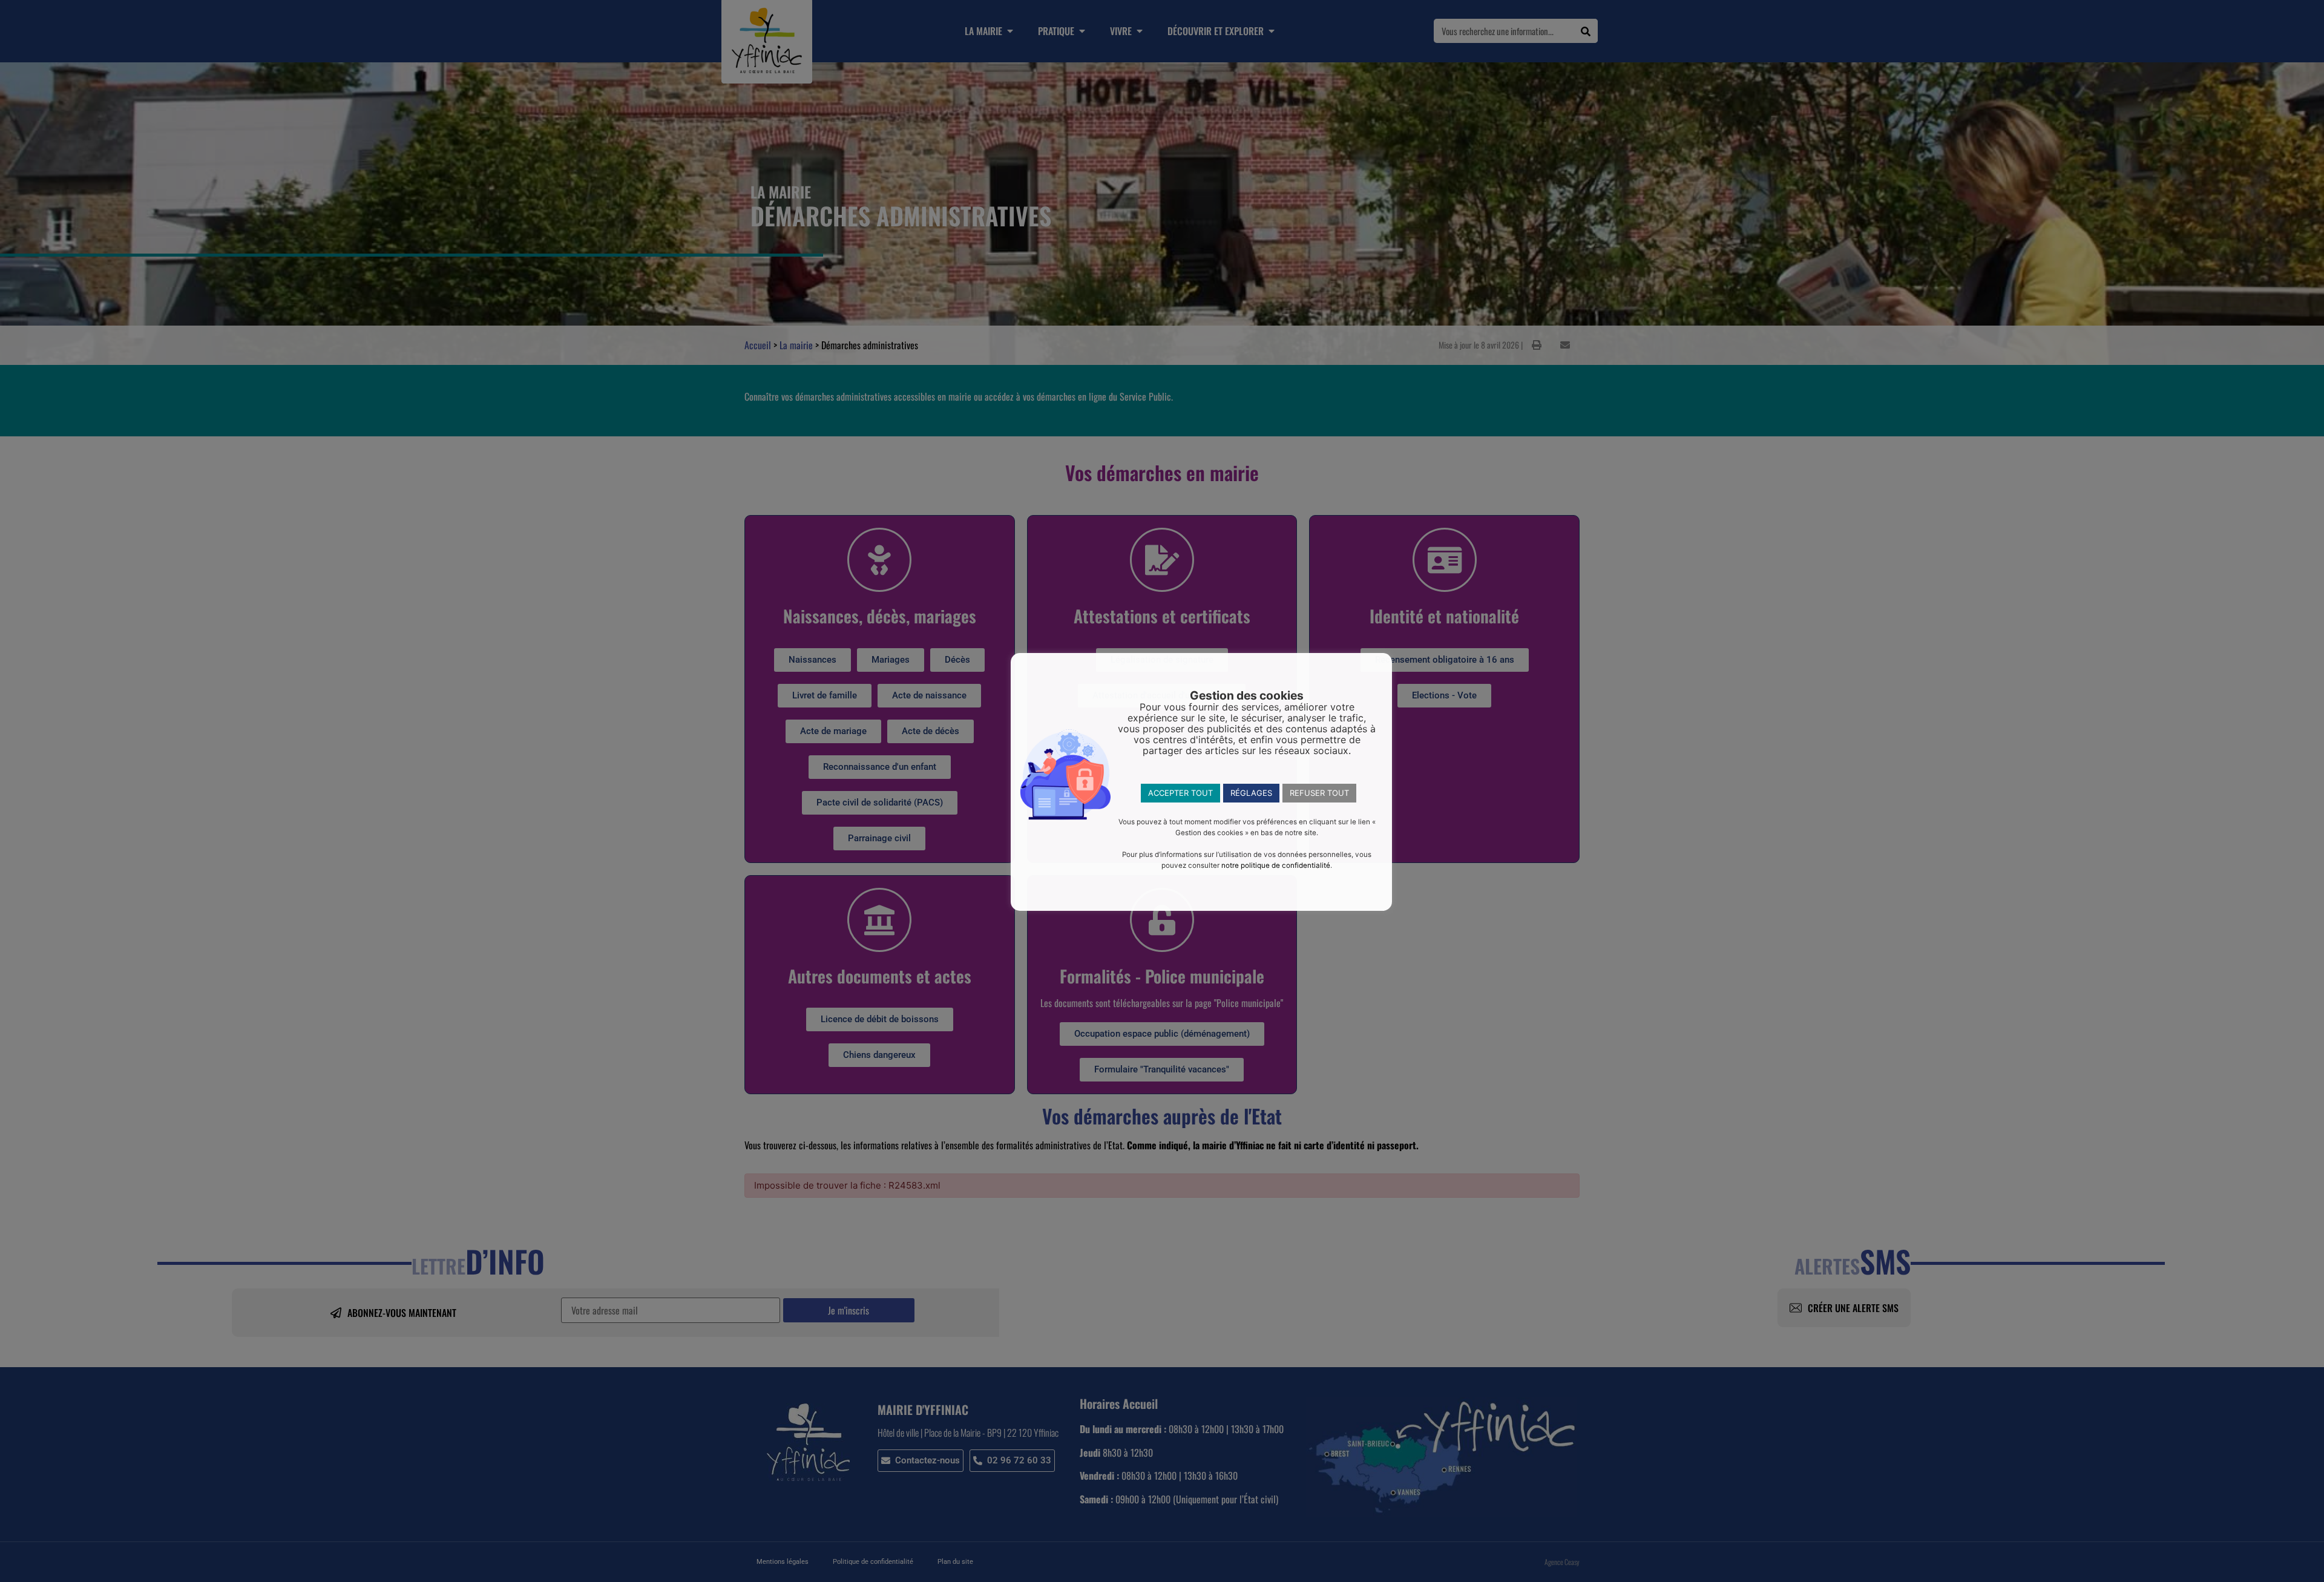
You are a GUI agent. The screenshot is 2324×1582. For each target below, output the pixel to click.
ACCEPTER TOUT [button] (1180, 793)
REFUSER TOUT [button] (1319, 793)
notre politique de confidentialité (1276, 865)
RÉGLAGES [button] (1251, 793)
